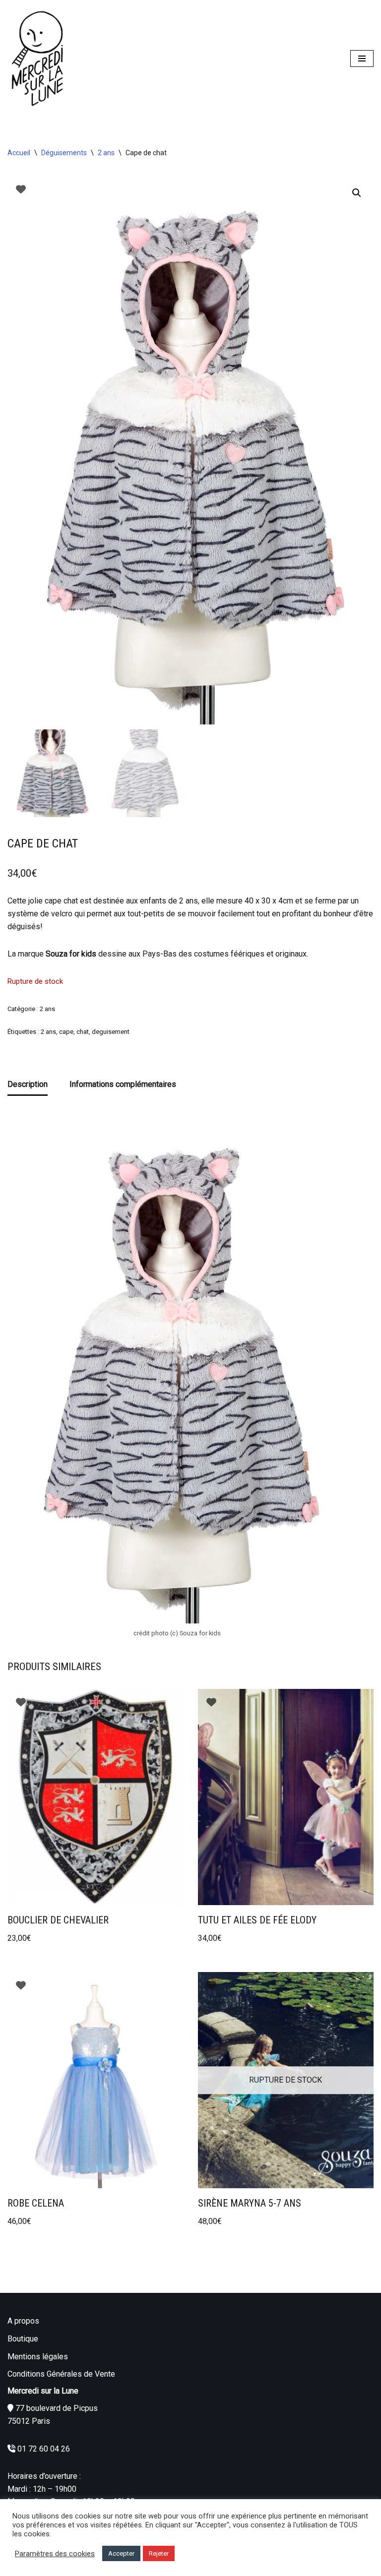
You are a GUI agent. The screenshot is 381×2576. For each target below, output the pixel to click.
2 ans (106, 153)
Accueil (19, 153)
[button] (357, 193)
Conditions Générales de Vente (61, 2374)
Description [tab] (28, 1084)
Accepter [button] (121, 2553)
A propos (23, 2321)
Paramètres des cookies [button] (55, 2554)
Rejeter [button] (159, 2553)
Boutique (23, 2339)
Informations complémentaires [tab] (123, 1084)
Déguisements (64, 153)
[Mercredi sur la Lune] (37, 59)
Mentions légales (38, 2357)
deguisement (111, 1032)
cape (66, 1032)
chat (83, 1032)
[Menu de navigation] (362, 59)
